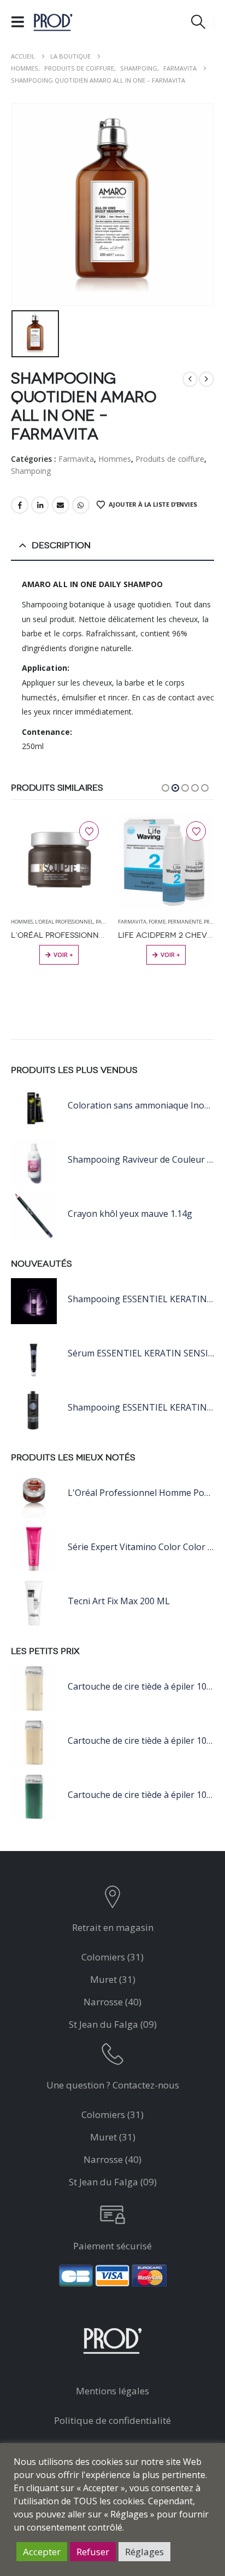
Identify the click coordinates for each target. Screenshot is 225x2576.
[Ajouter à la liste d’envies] (89, 831)
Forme (157, 922)
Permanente (185, 922)
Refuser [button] (93, 2552)
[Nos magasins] (112, 1899)
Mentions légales (112, 2391)
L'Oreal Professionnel (64, 922)
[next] (206, 379)
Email (61, 505)
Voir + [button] (63, 955)
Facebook (20, 505)
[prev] (190, 379)
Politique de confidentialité (112, 2420)
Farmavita (76, 459)
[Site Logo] (53, 22)
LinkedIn (40, 505)
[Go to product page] (59, 861)
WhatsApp (81, 505)
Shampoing (31, 471)
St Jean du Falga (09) (113, 2024)
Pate (101, 922)
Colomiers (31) (112, 1957)
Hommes (115, 459)
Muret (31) (113, 1979)
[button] (21, 22)
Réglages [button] (144, 2552)
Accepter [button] (42, 2552)
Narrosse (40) (112, 2002)
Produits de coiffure (170, 459)
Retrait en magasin (113, 1927)
